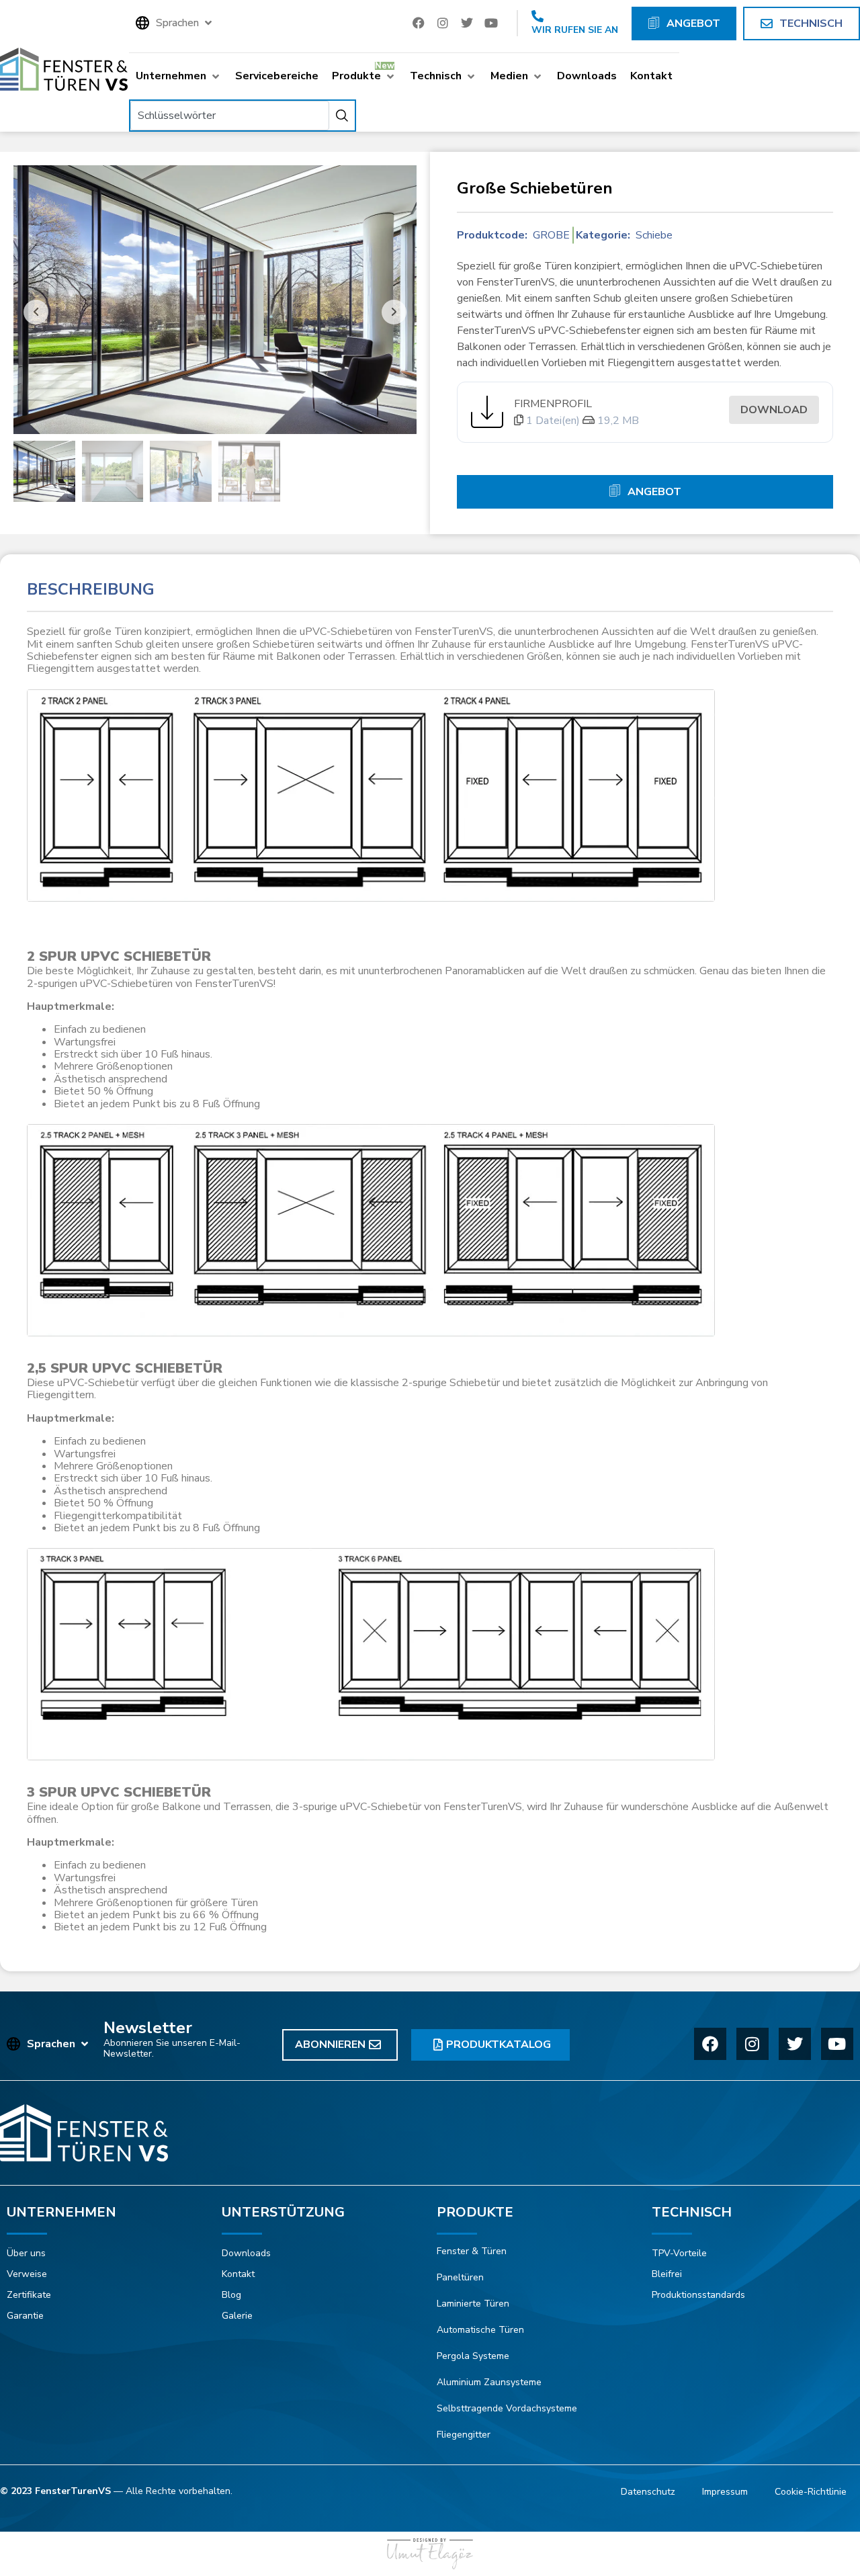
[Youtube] (491, 23)
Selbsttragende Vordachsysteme (507, 2408)
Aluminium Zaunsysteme (489, 2382)
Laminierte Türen (473, 2304)
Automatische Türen (480, 2330)
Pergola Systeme (473, 2356)
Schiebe (654, 235)
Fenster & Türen (472, 2251)
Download (774, 410)
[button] (175, 23)
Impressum (725, 2492)
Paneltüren (460, 2277)
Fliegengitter (464, 2435)
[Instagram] (443, 23)
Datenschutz (648, 2492)
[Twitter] (467, 23)
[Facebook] (419, 23)
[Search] (342, 116)
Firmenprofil (553, 404)
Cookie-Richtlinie (811, 2492)
